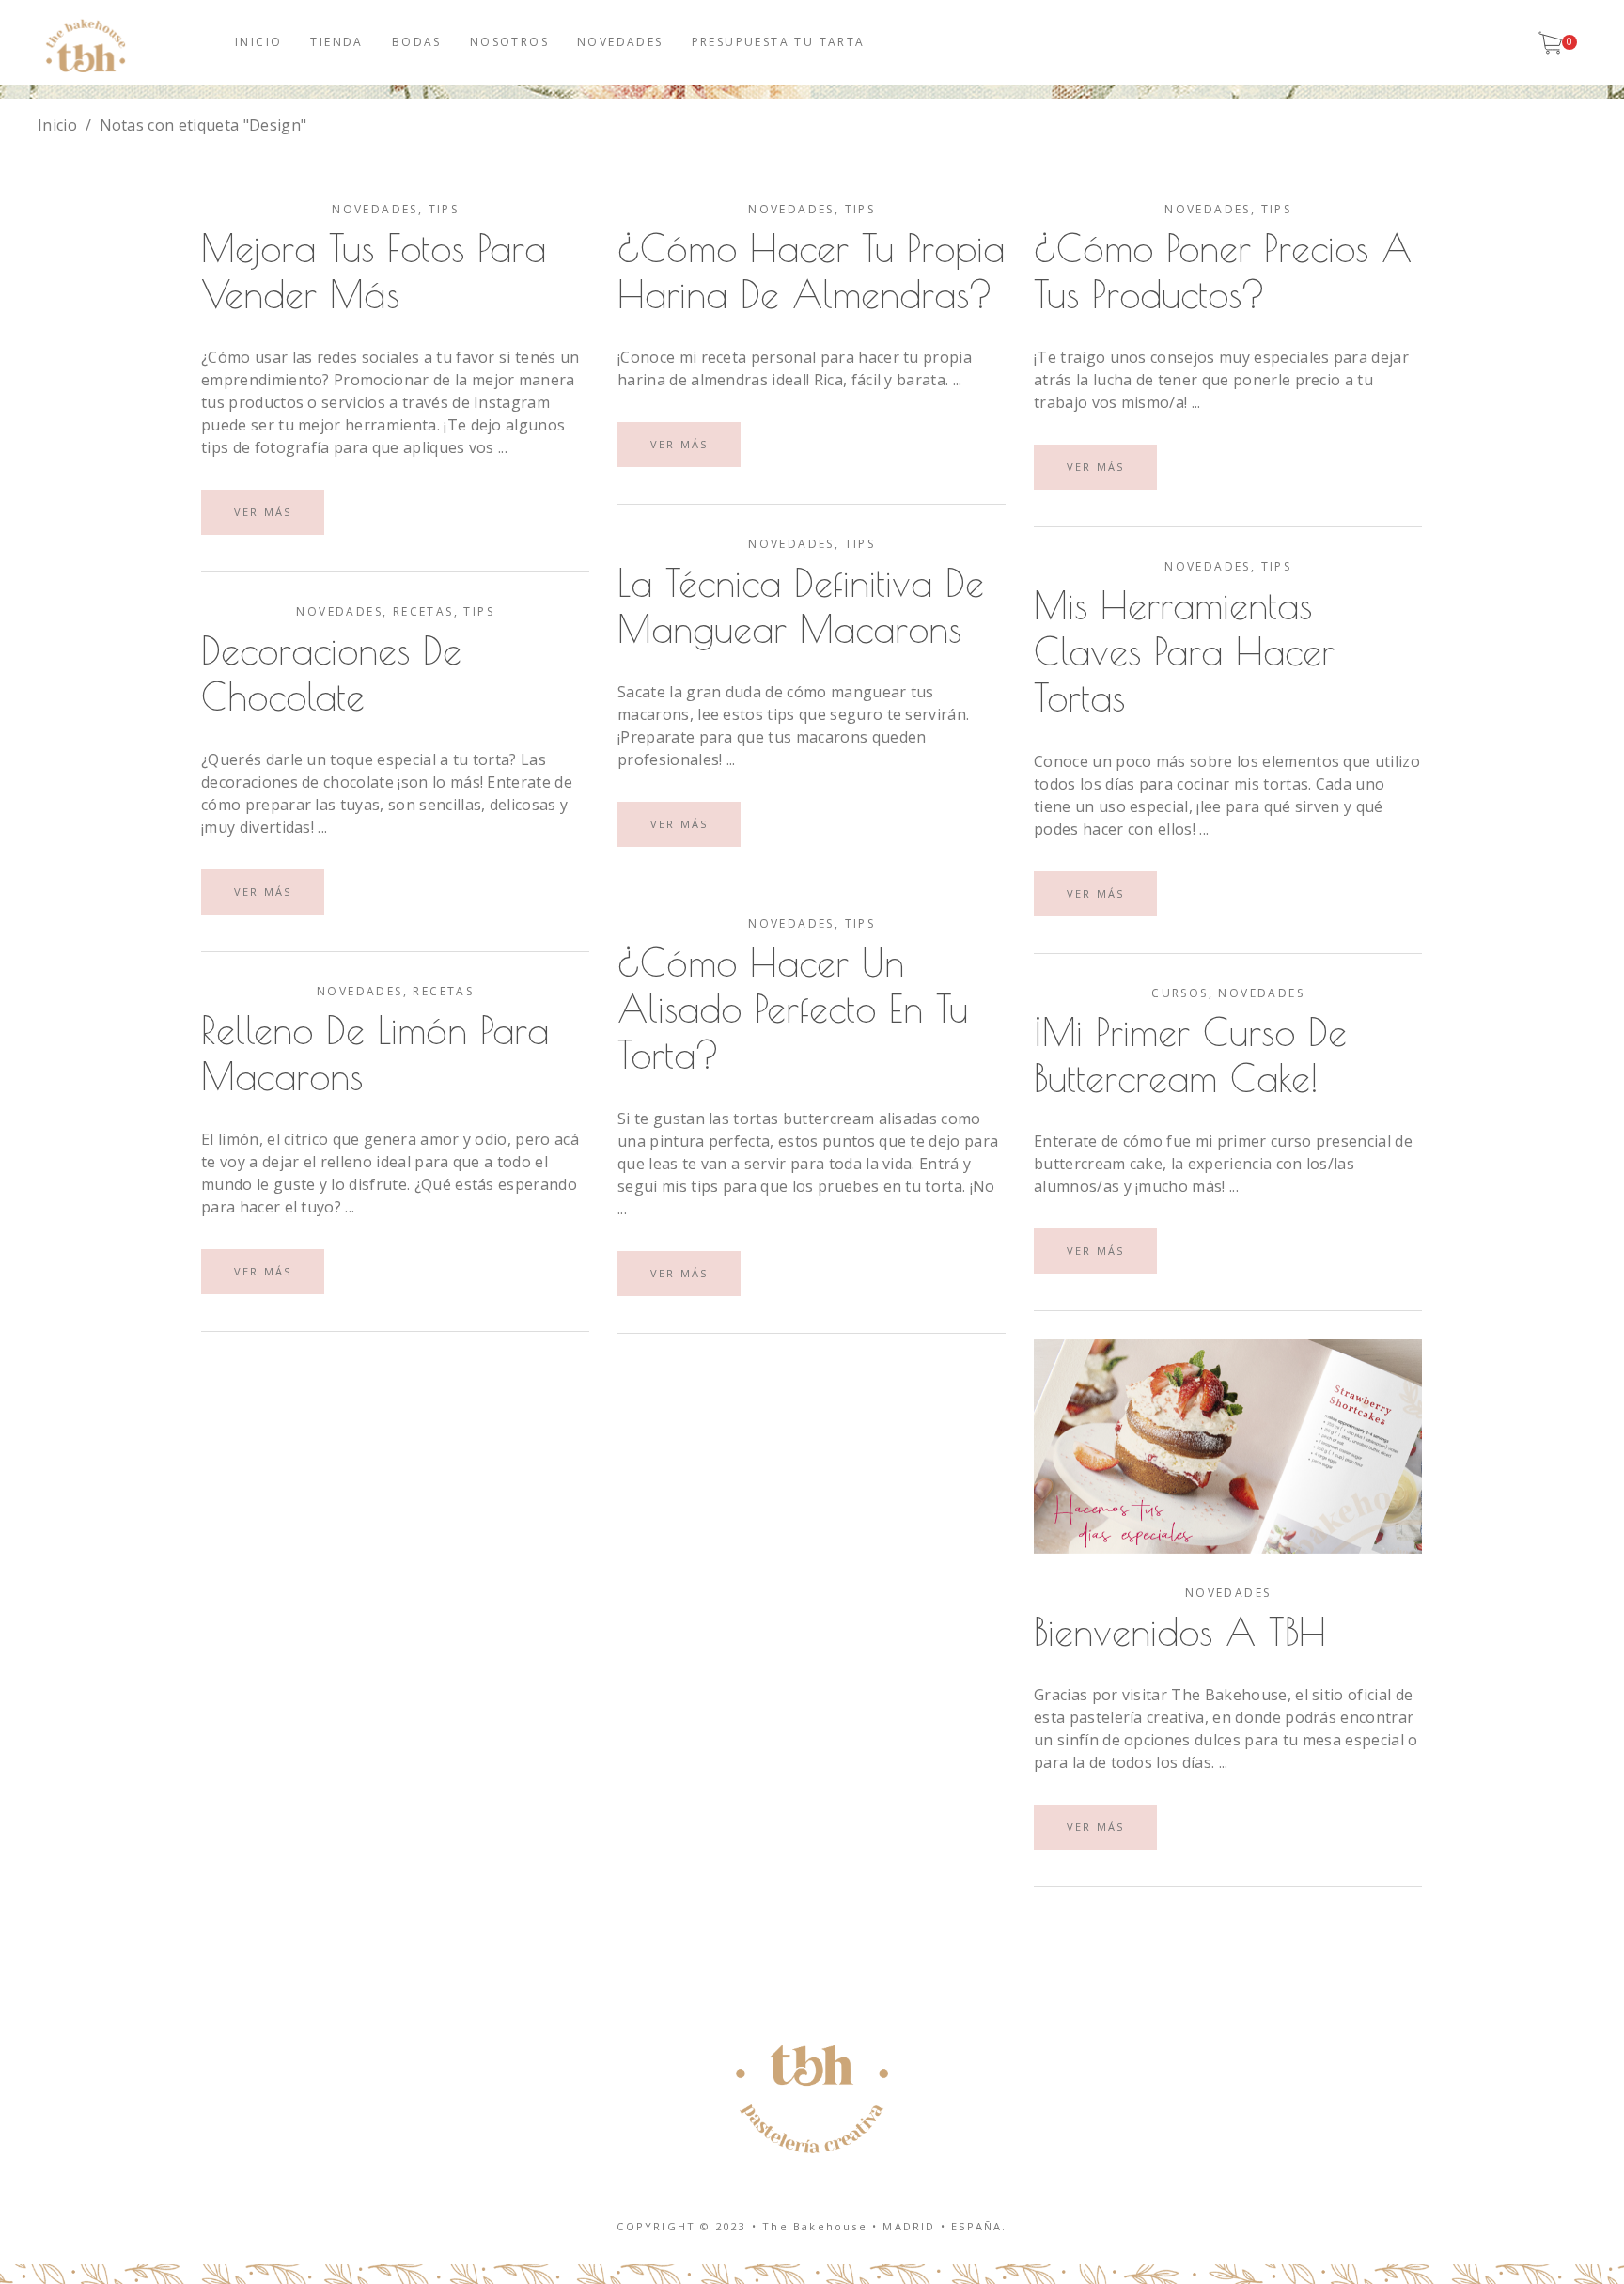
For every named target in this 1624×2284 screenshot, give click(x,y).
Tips (444, 209)
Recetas (423, 611)
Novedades (375, 209)
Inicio (57, 125)
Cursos (1179, 993)
